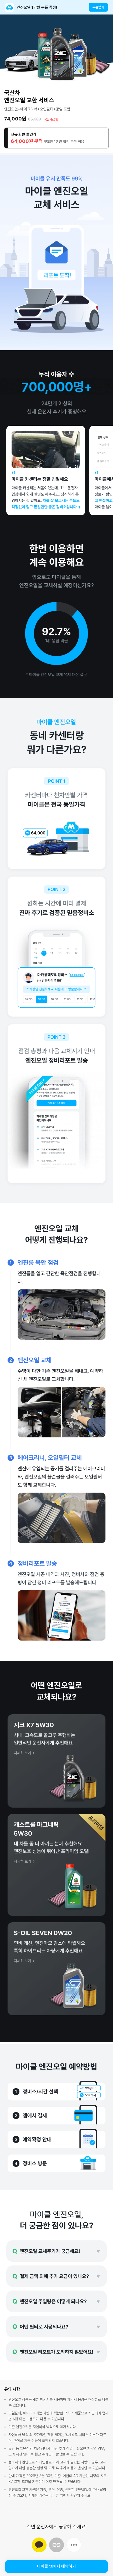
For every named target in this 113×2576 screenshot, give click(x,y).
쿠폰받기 (98, 7)
